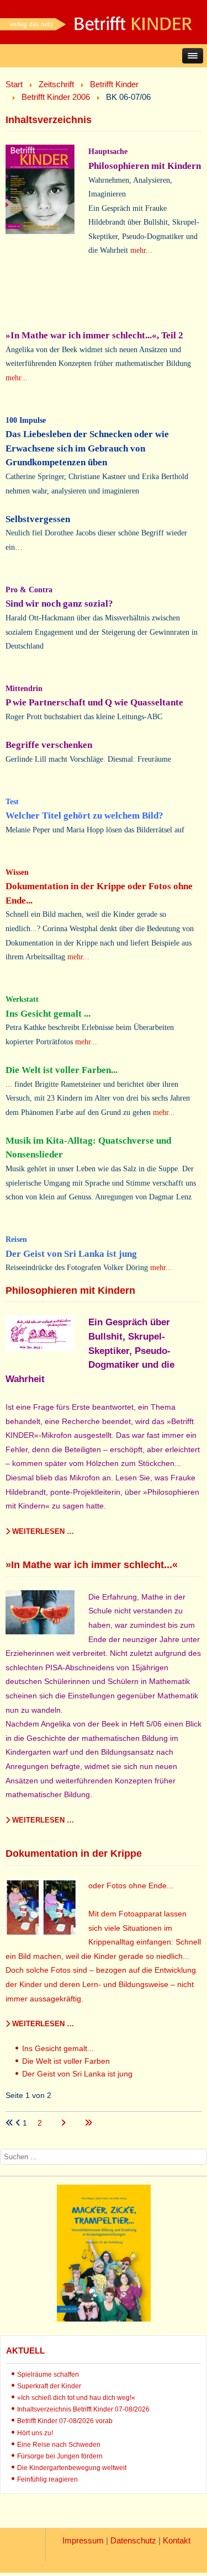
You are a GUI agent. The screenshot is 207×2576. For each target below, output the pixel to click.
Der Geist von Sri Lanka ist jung (77, 2074)
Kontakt (177, 2540)
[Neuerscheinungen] (104, 2319)
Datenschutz (133, 2540)
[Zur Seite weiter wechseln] (64, 2123)
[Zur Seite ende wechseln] (88, 2123)
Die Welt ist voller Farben (66, 2061)
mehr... (141, 250)
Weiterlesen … (42, 1531)
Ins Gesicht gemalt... (58, 2048)
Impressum (83, 2540)
